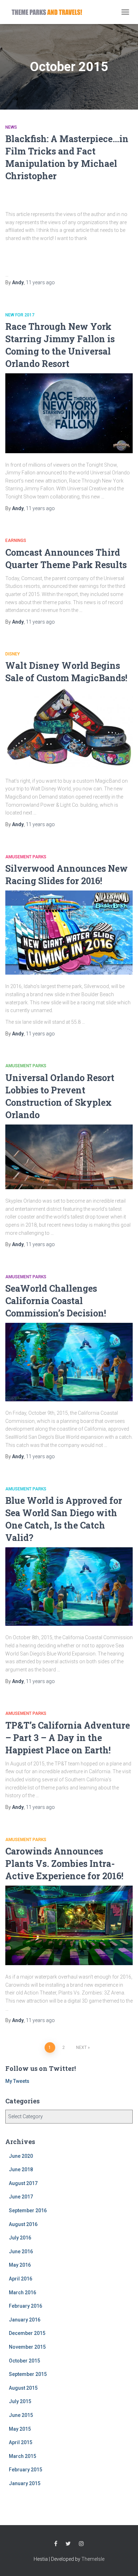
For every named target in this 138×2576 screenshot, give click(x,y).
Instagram (81, 2544)
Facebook (56, 2544)
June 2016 (21, 2251)
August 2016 (23, 2224)
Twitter (68, 2544)
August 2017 (23, 2183)
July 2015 (20, 2401)
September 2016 (28, 2210)
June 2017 (21, 2197)
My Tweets (17, 2081)
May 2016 (20, 2265)
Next (81, 2048)
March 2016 (22, 2292)
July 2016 (20, 2238)
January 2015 (25, 2483)
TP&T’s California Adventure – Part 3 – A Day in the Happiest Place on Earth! (68, 1738)
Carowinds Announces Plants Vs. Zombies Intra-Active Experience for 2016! (64, 1864)
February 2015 (25, 2470)
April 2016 (21, 2279)
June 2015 (21, 2415)
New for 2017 (20, 315)
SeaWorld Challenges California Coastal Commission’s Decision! (56, 1301)
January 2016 (25, 2320)
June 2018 (21, 2169)
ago (40, 282)
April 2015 (21, 2442)
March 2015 (22, 2456)
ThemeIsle (93, 2559)
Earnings (16, 541)
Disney (13, 654)
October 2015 (24, 2361)
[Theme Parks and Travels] (50, 12)
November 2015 (27, 2347)
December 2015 (27, 2333)
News (11, 127)
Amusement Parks (26, 857)
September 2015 (28, 2374)
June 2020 (21, 2156)
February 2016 (25, 2306)
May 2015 (20, 2429)
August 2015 (23, 2388)
